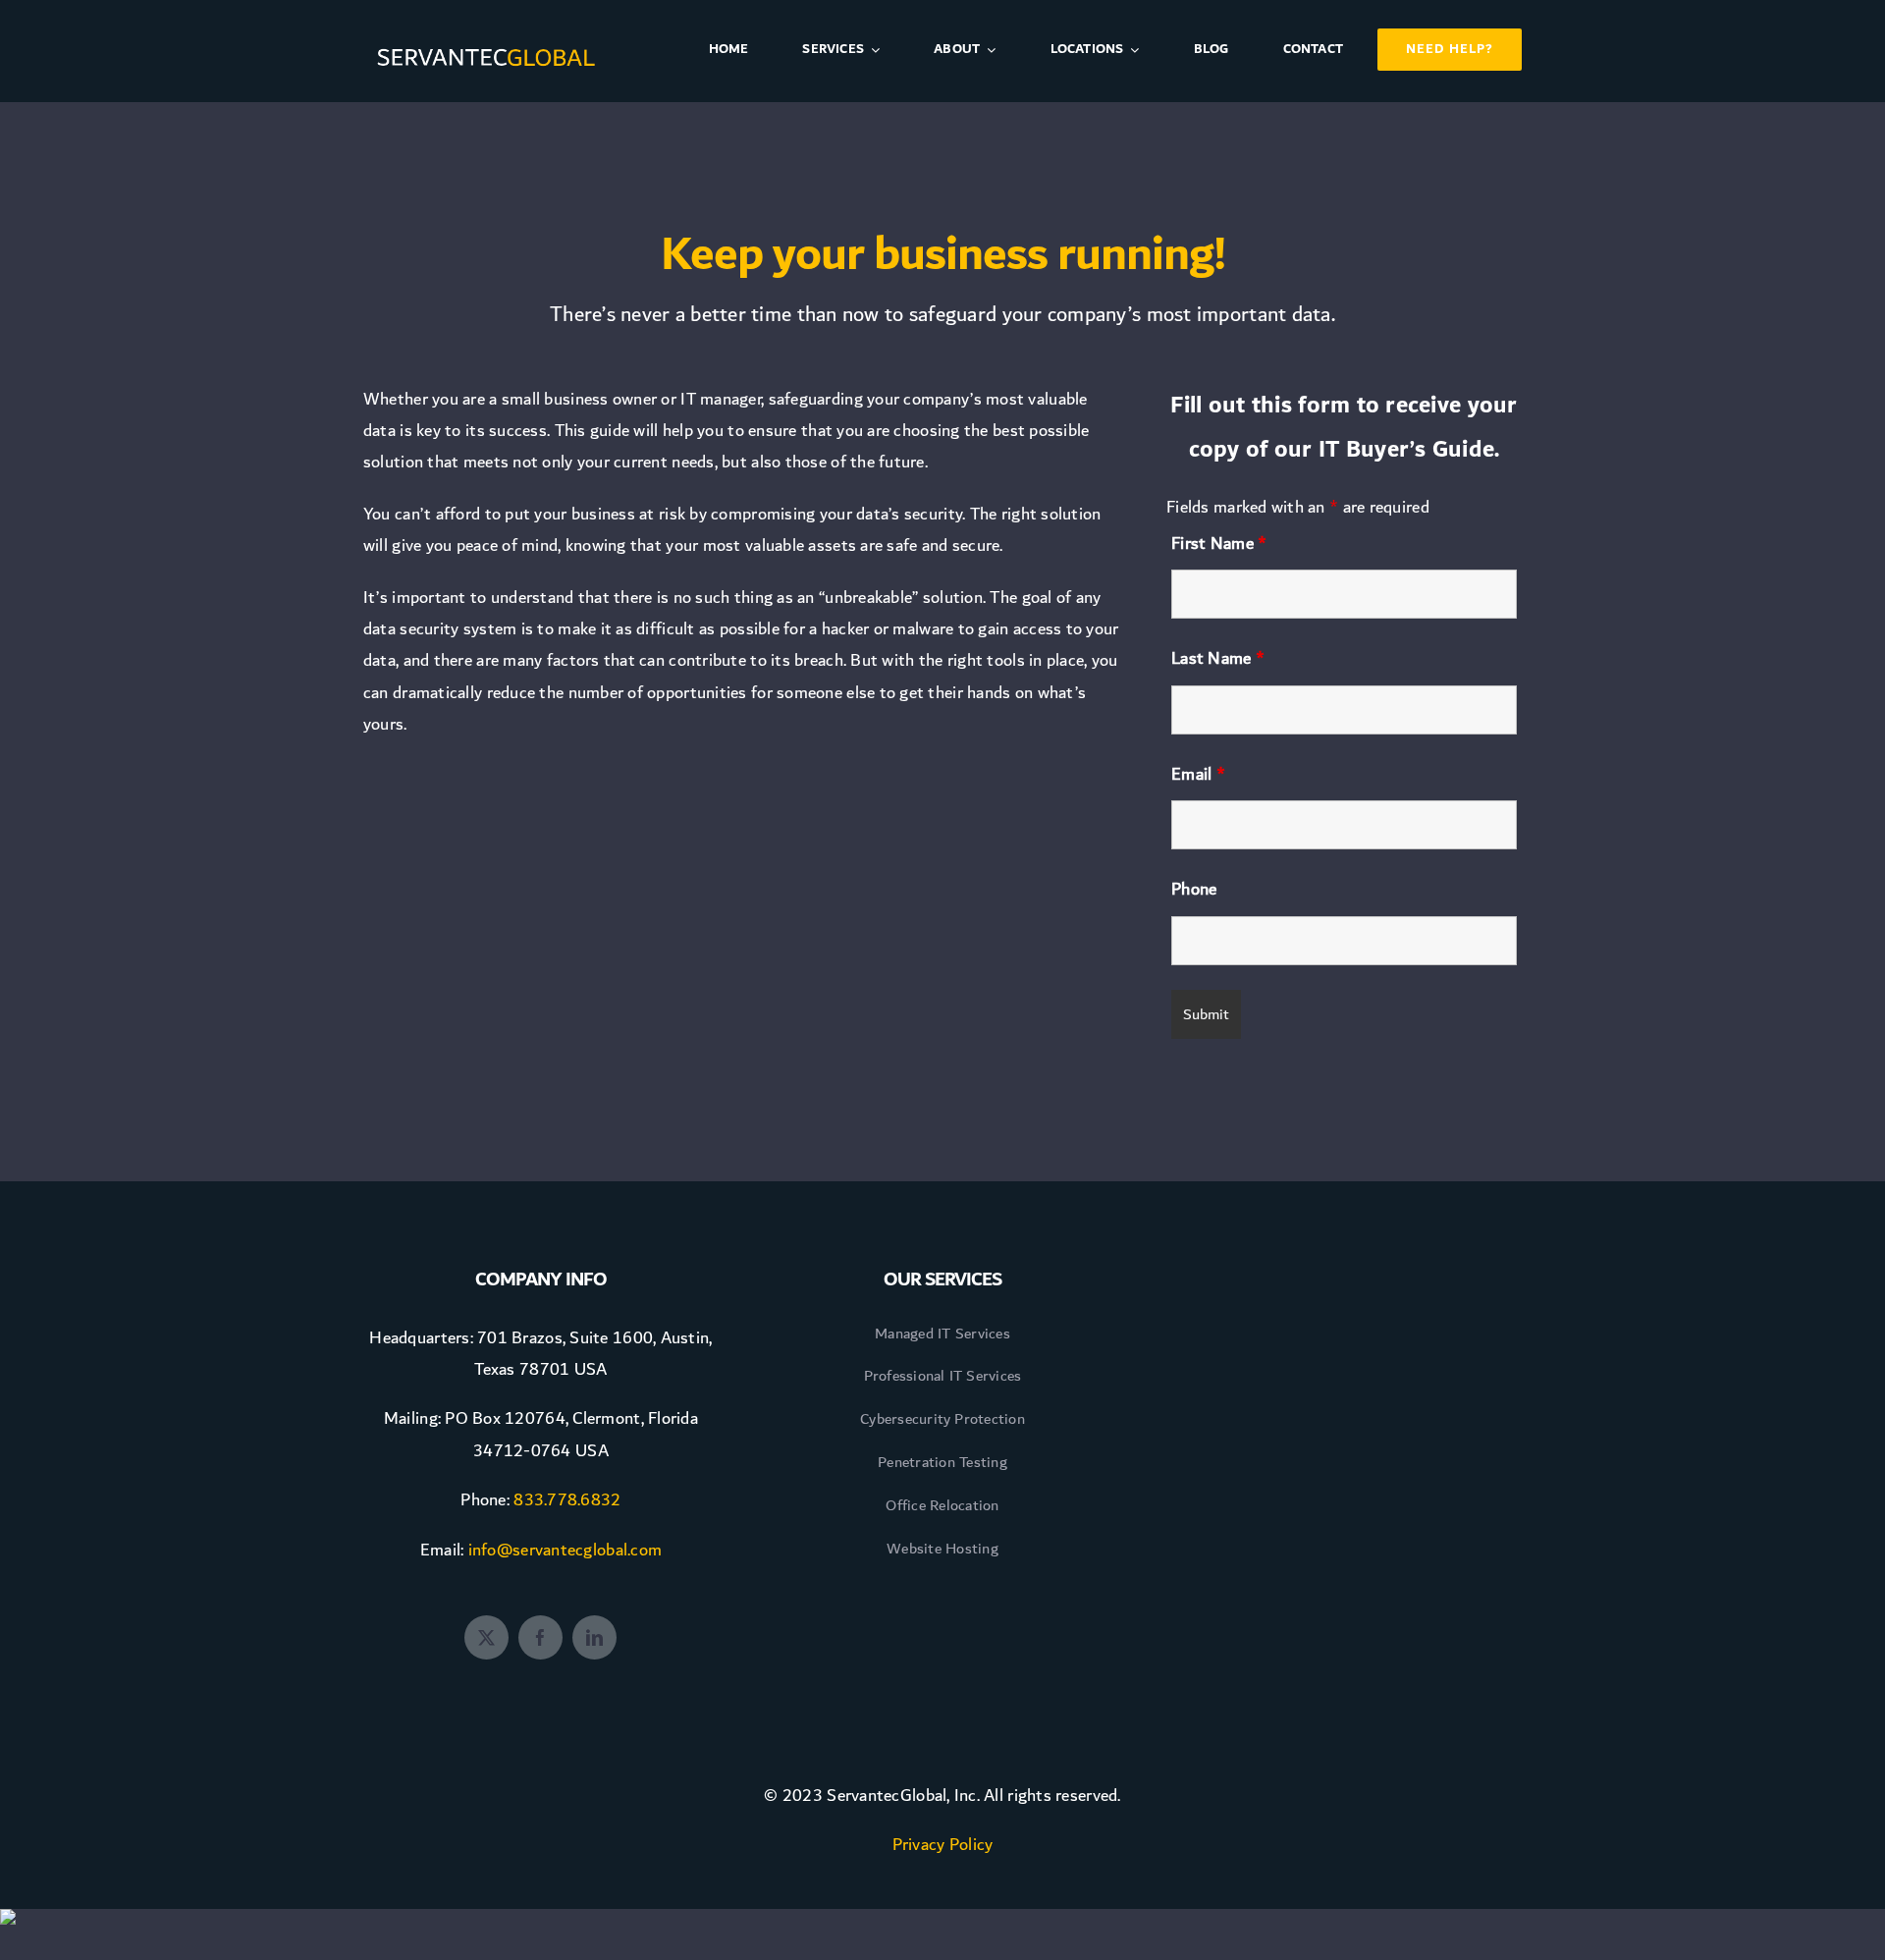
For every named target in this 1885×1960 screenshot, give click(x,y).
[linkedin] (594, 1637)
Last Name (1218, 658)
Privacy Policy (943, 1845)
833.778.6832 (567, 1500)
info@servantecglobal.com (565, 1550)
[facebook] (540, 1637)
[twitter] (486, 1637)
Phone (1194, 889)
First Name (1219, 544)
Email (1198, 774)
